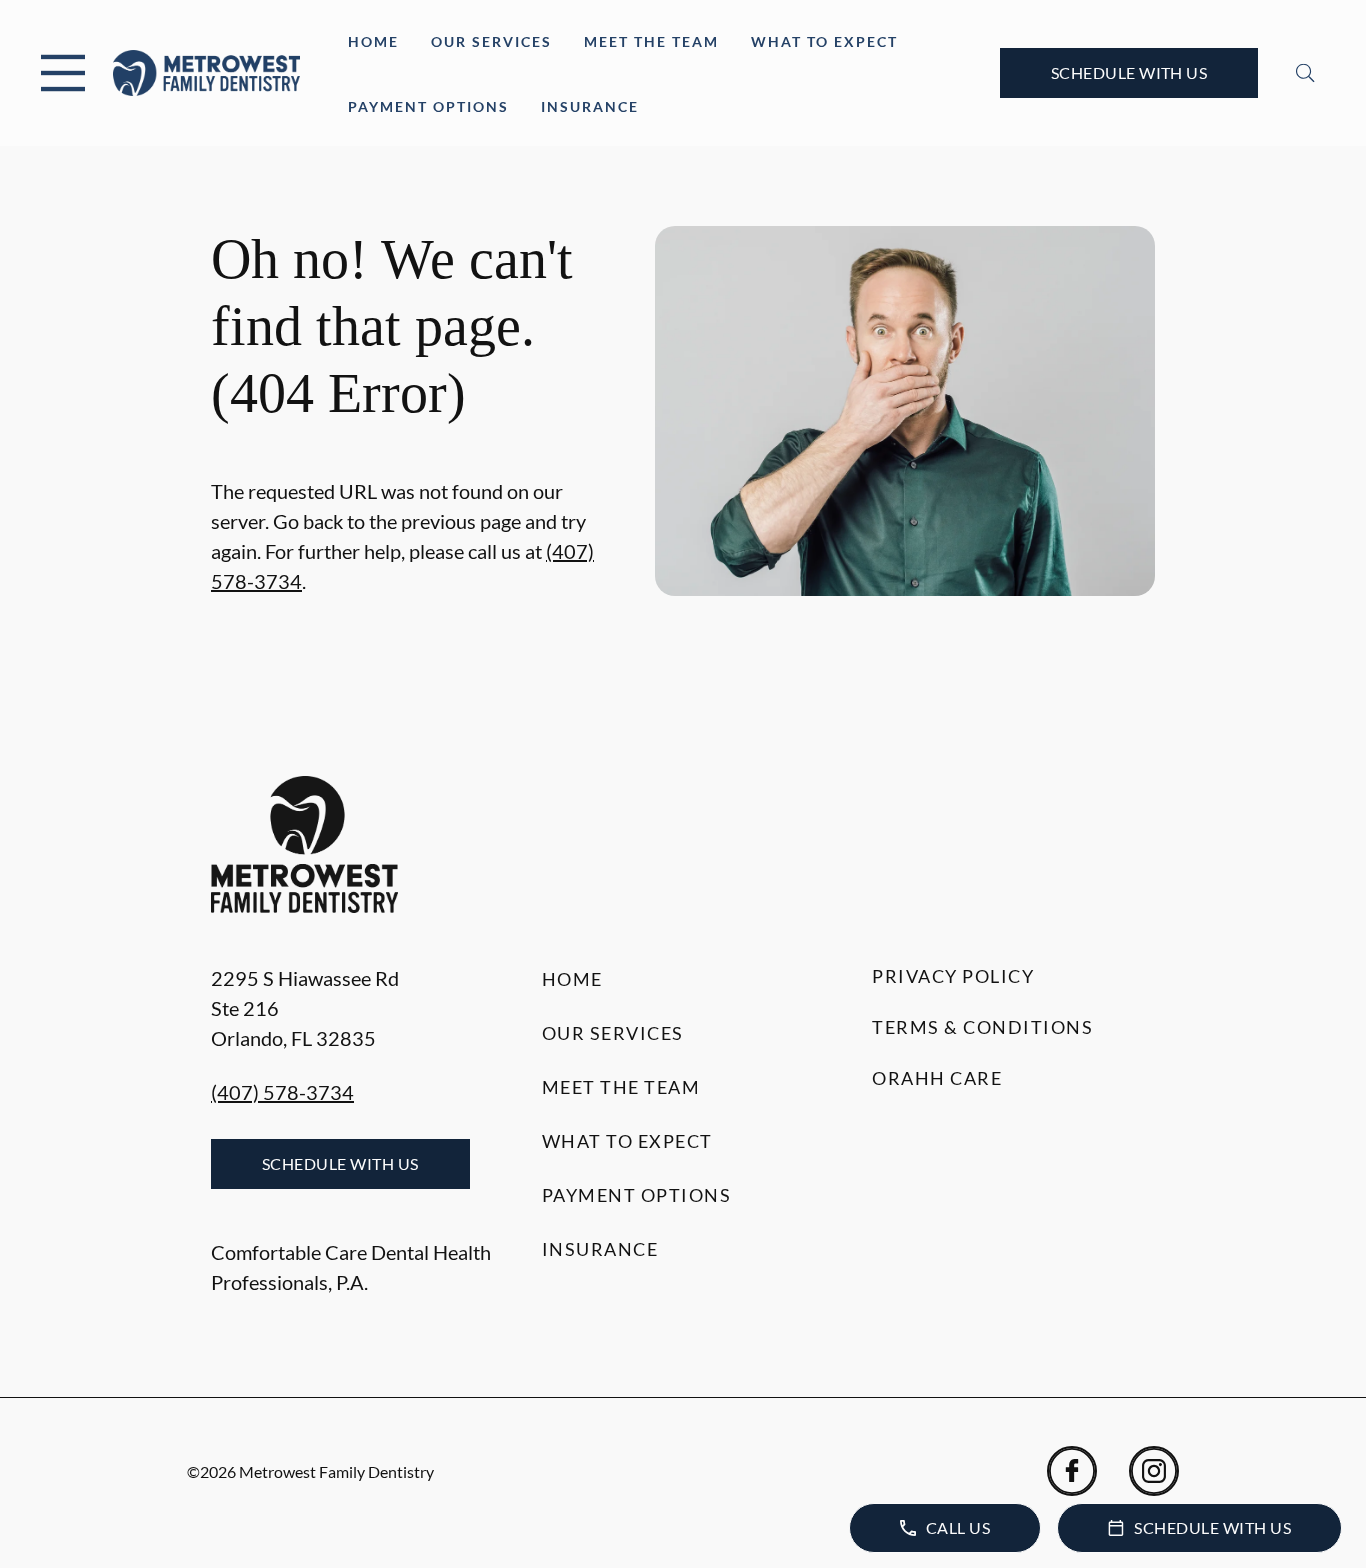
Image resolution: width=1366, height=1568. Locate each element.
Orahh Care (937, 1078)
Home (373, 41)
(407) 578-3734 (282, 1092)
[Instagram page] (1154, 1471)
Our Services (491, 41)
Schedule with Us (1129, 72)
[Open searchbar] (1305, 73)
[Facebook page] (1072, 1471)
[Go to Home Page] (206, 73)
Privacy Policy (953, 976)
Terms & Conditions (982, 1027)
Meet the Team (651, 41)
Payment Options (428, 106)
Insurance (590, 106)
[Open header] (63, 73)
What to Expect (824, 41)
